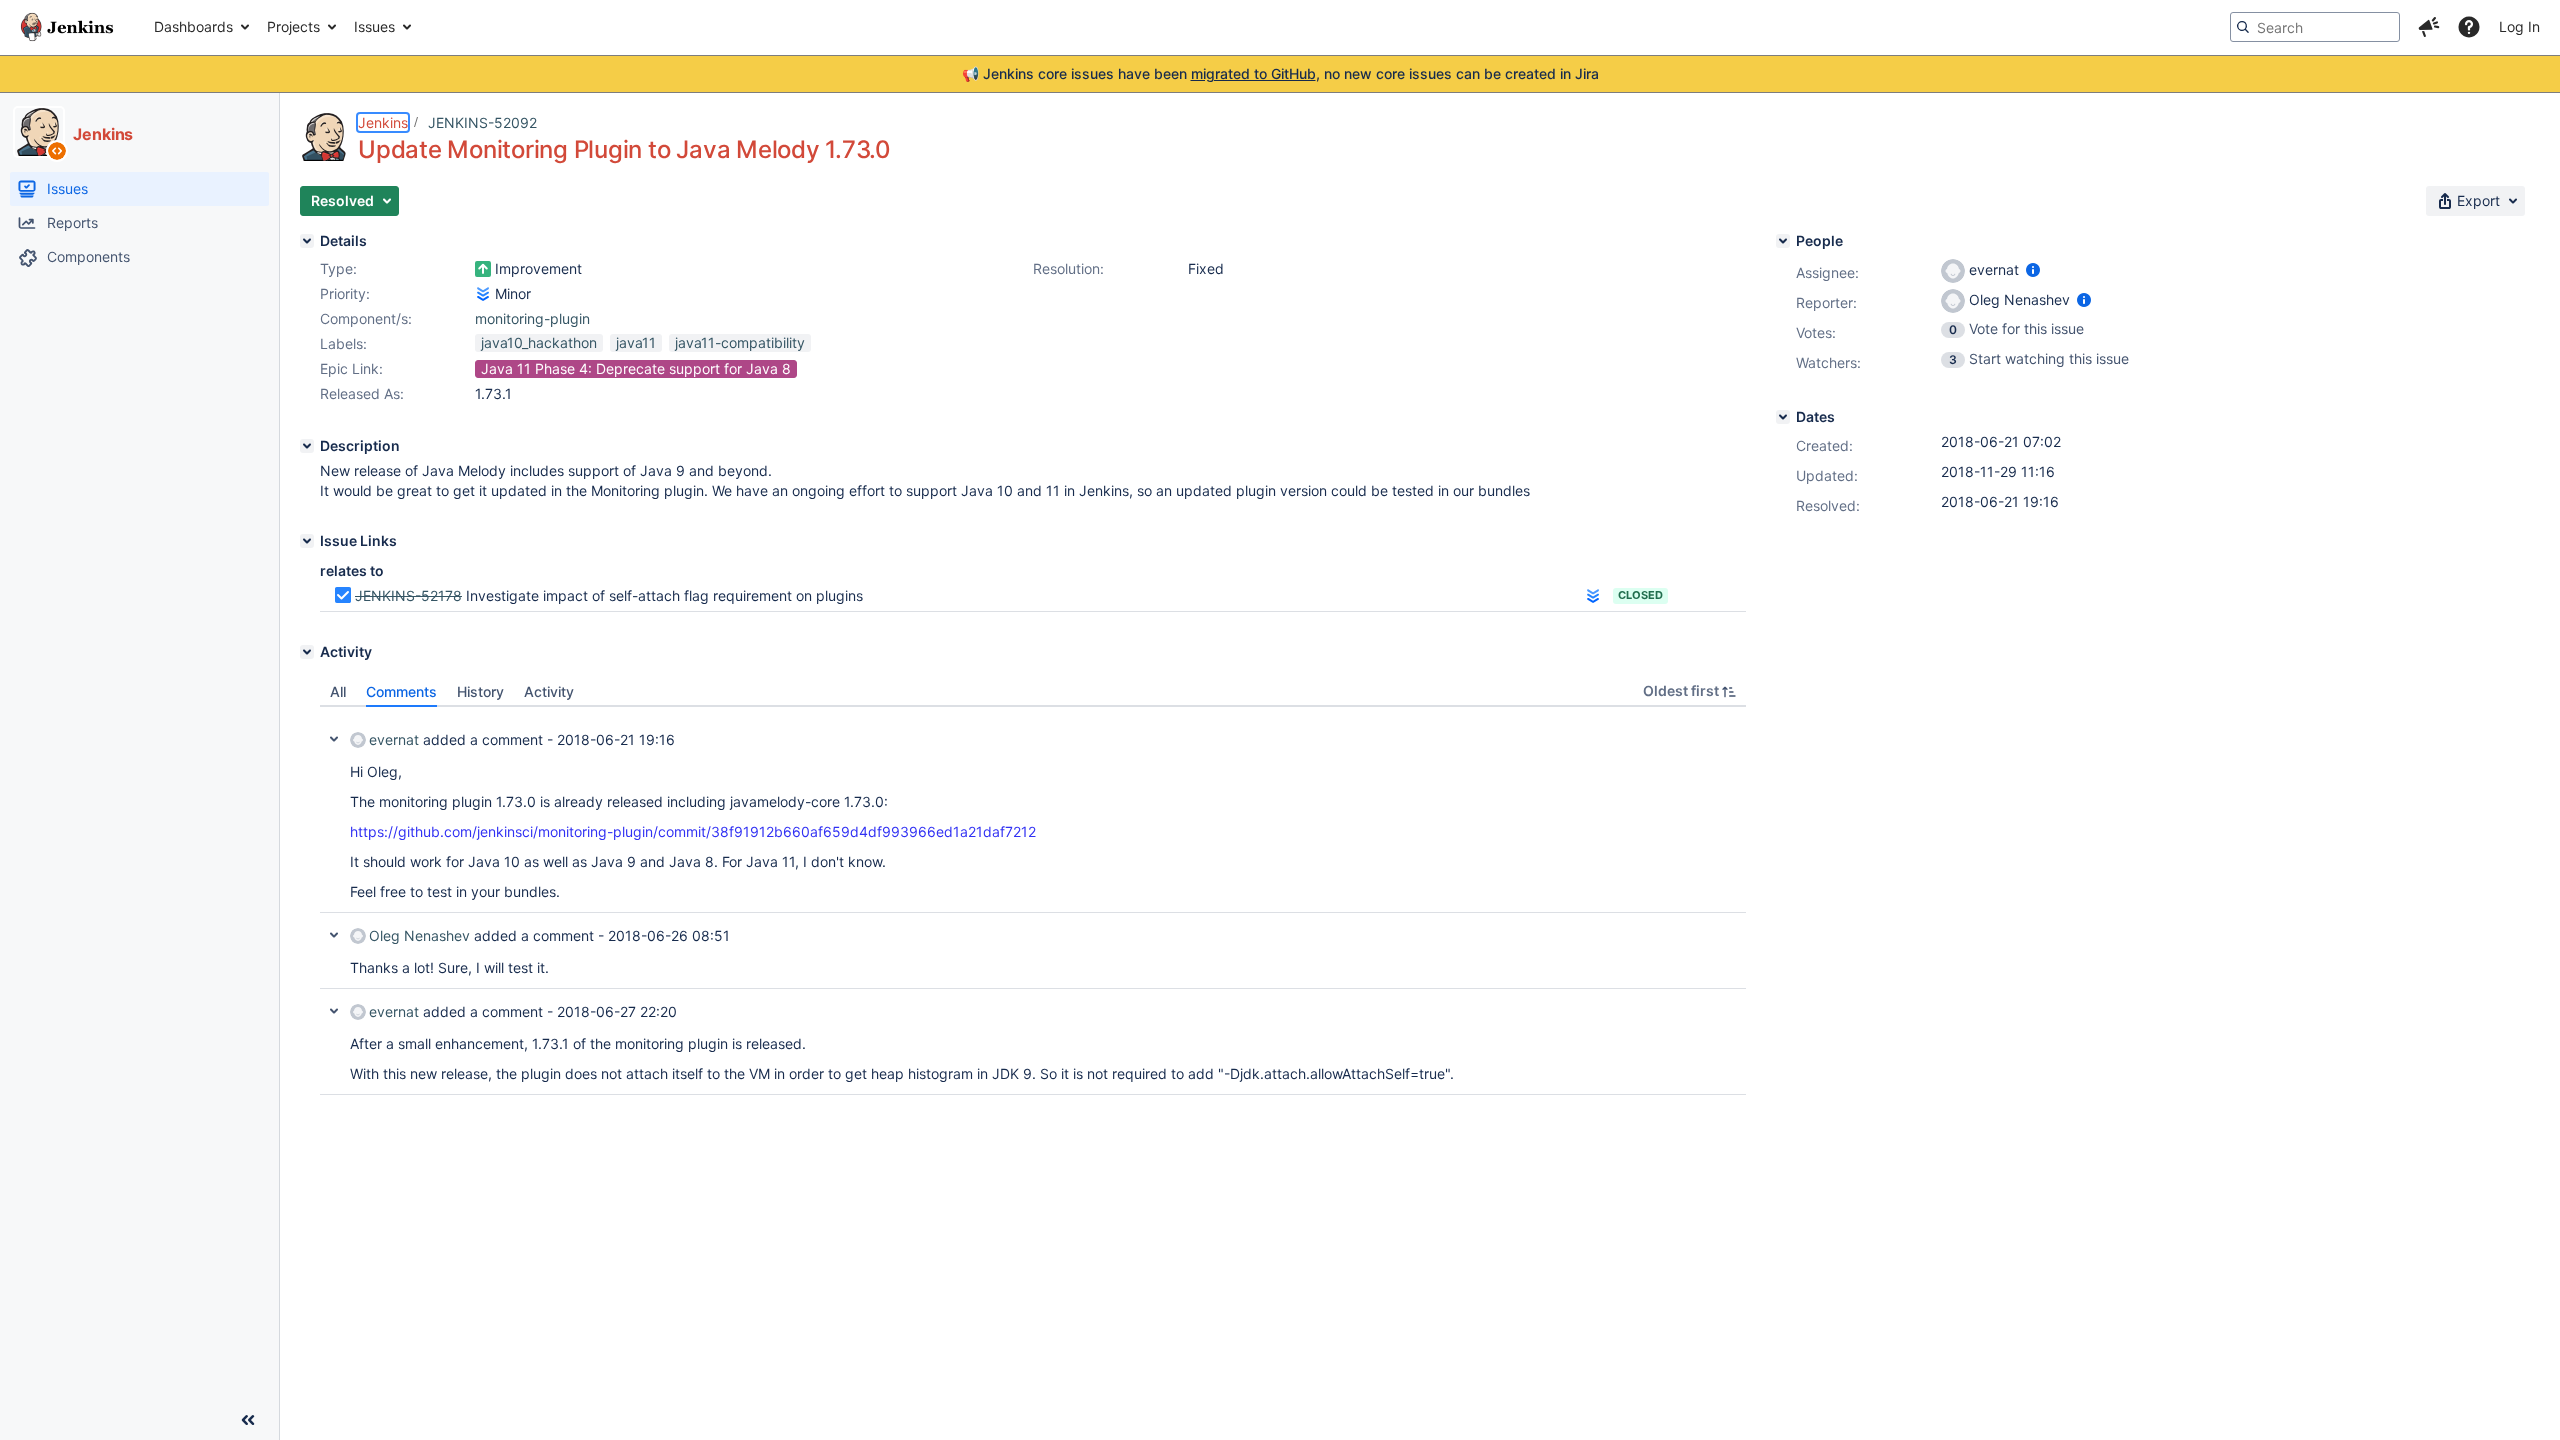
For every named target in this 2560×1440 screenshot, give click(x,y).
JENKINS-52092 (482, 122)
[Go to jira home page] (67, 27)
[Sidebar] (248, 1420)
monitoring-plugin (532, 318)
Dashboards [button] (193, 26)
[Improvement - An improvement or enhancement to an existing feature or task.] (483, 269)
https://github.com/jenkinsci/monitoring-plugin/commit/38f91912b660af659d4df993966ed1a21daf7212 (693, 831)
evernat (394, 739)
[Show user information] (2033, 269)
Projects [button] (293, 26)
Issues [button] (374, 26)
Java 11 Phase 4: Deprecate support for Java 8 (636, 368)
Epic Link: (351, 368)
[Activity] (307, 652)
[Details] (307, 241)
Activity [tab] (549, 691)
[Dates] (1783, 417)
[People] (1783, 241)
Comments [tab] (401, 691)
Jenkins (383, 122)
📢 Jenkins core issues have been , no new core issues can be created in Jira (1280, 73)
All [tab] (338, 691)
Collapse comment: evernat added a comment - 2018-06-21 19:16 (334, 739)
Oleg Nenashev (419, 935)
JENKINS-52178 (408, 595)
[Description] (307, 446)
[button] (2429, 27)
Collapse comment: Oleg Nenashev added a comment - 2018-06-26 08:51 (334, 935)
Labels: (343, 343)
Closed (1640, 595)
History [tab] (480, 691)
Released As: (362, 393)
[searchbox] (2315, 27)
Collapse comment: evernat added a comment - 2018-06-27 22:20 (334, 1011)
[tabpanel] (1033, 901)
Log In (2519, 26)
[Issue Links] (307, 541)
